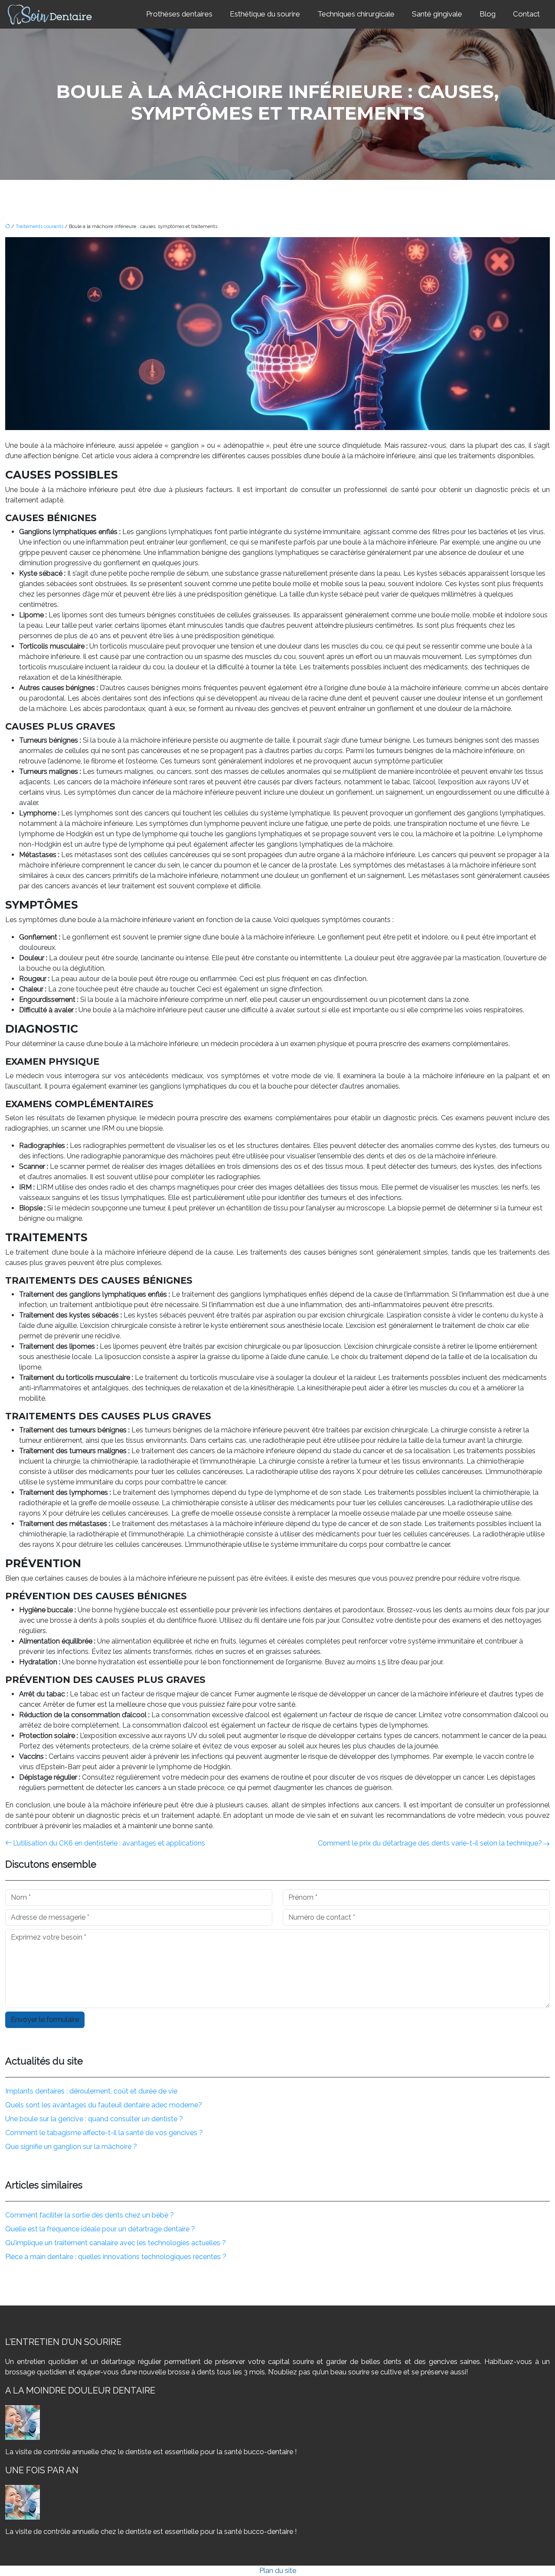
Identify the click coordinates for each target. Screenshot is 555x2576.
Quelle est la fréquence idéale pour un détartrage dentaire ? (100, 2229)
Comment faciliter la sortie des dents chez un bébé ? (90, 2215)
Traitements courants (39, 227)
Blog (488, 14)
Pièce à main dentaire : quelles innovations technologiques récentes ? (116, 2257)
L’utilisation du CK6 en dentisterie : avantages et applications (109, 1843)
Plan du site (278, 2571)
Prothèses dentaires (179, 14)
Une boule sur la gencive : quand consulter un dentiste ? (94, 2119)
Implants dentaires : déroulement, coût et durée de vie (91, 2091)
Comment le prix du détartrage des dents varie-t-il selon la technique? (430, 1843)
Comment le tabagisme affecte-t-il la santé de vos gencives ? (104, 2133)
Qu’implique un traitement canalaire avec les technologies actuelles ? (116, 2243)
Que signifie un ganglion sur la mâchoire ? (71, 2147)
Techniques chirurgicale (356, 14)
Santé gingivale (437, 14)
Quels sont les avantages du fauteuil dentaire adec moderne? (104, 2105)
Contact (526, 14)
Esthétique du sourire (265, 14)
